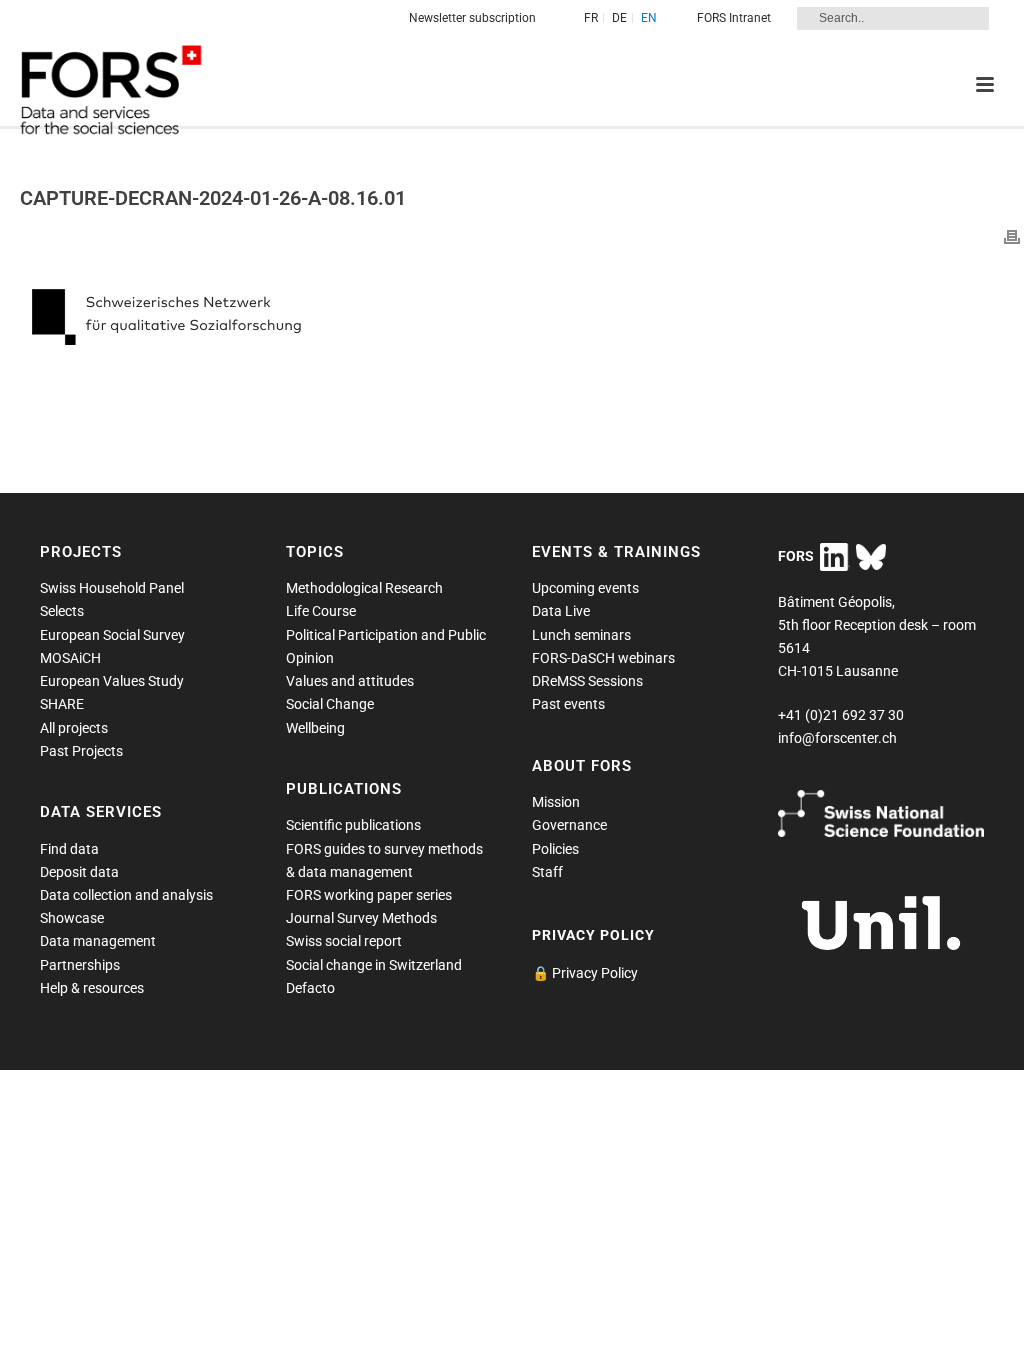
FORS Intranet (734, 18)
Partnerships (80, 965)
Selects (62, 611)
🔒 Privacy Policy (585, 973)
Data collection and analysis (126, 895)
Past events (568, 704)
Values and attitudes (350, 681)
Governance (569, 825)
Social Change (330, 704)
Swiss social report (344, 941)
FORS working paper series (369, 895)
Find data (69, 849)
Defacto (310, 988)
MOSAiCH (70, 658)
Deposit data (79, 872)
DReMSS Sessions (587, 681)
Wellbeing (315, 728)
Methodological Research (364, 588)
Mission (556, 802)
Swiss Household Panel (112, 588)
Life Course (321, 611)
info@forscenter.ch (837, 738)
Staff (547, 872)
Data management (98, 941)
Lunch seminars (581, 635)
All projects (74, 728)
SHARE (62, 704)
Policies (555, 849)
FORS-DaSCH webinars (603, 658)
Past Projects (81, 751)
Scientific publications (353, 825)
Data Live (561, 611)
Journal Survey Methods (361, 918)
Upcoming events (585, 588)
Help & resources (92, 988)
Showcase (72, 918)
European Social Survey (112, 635)
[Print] (1012, 236)
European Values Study (112, 681)
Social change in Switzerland (374, 965)
